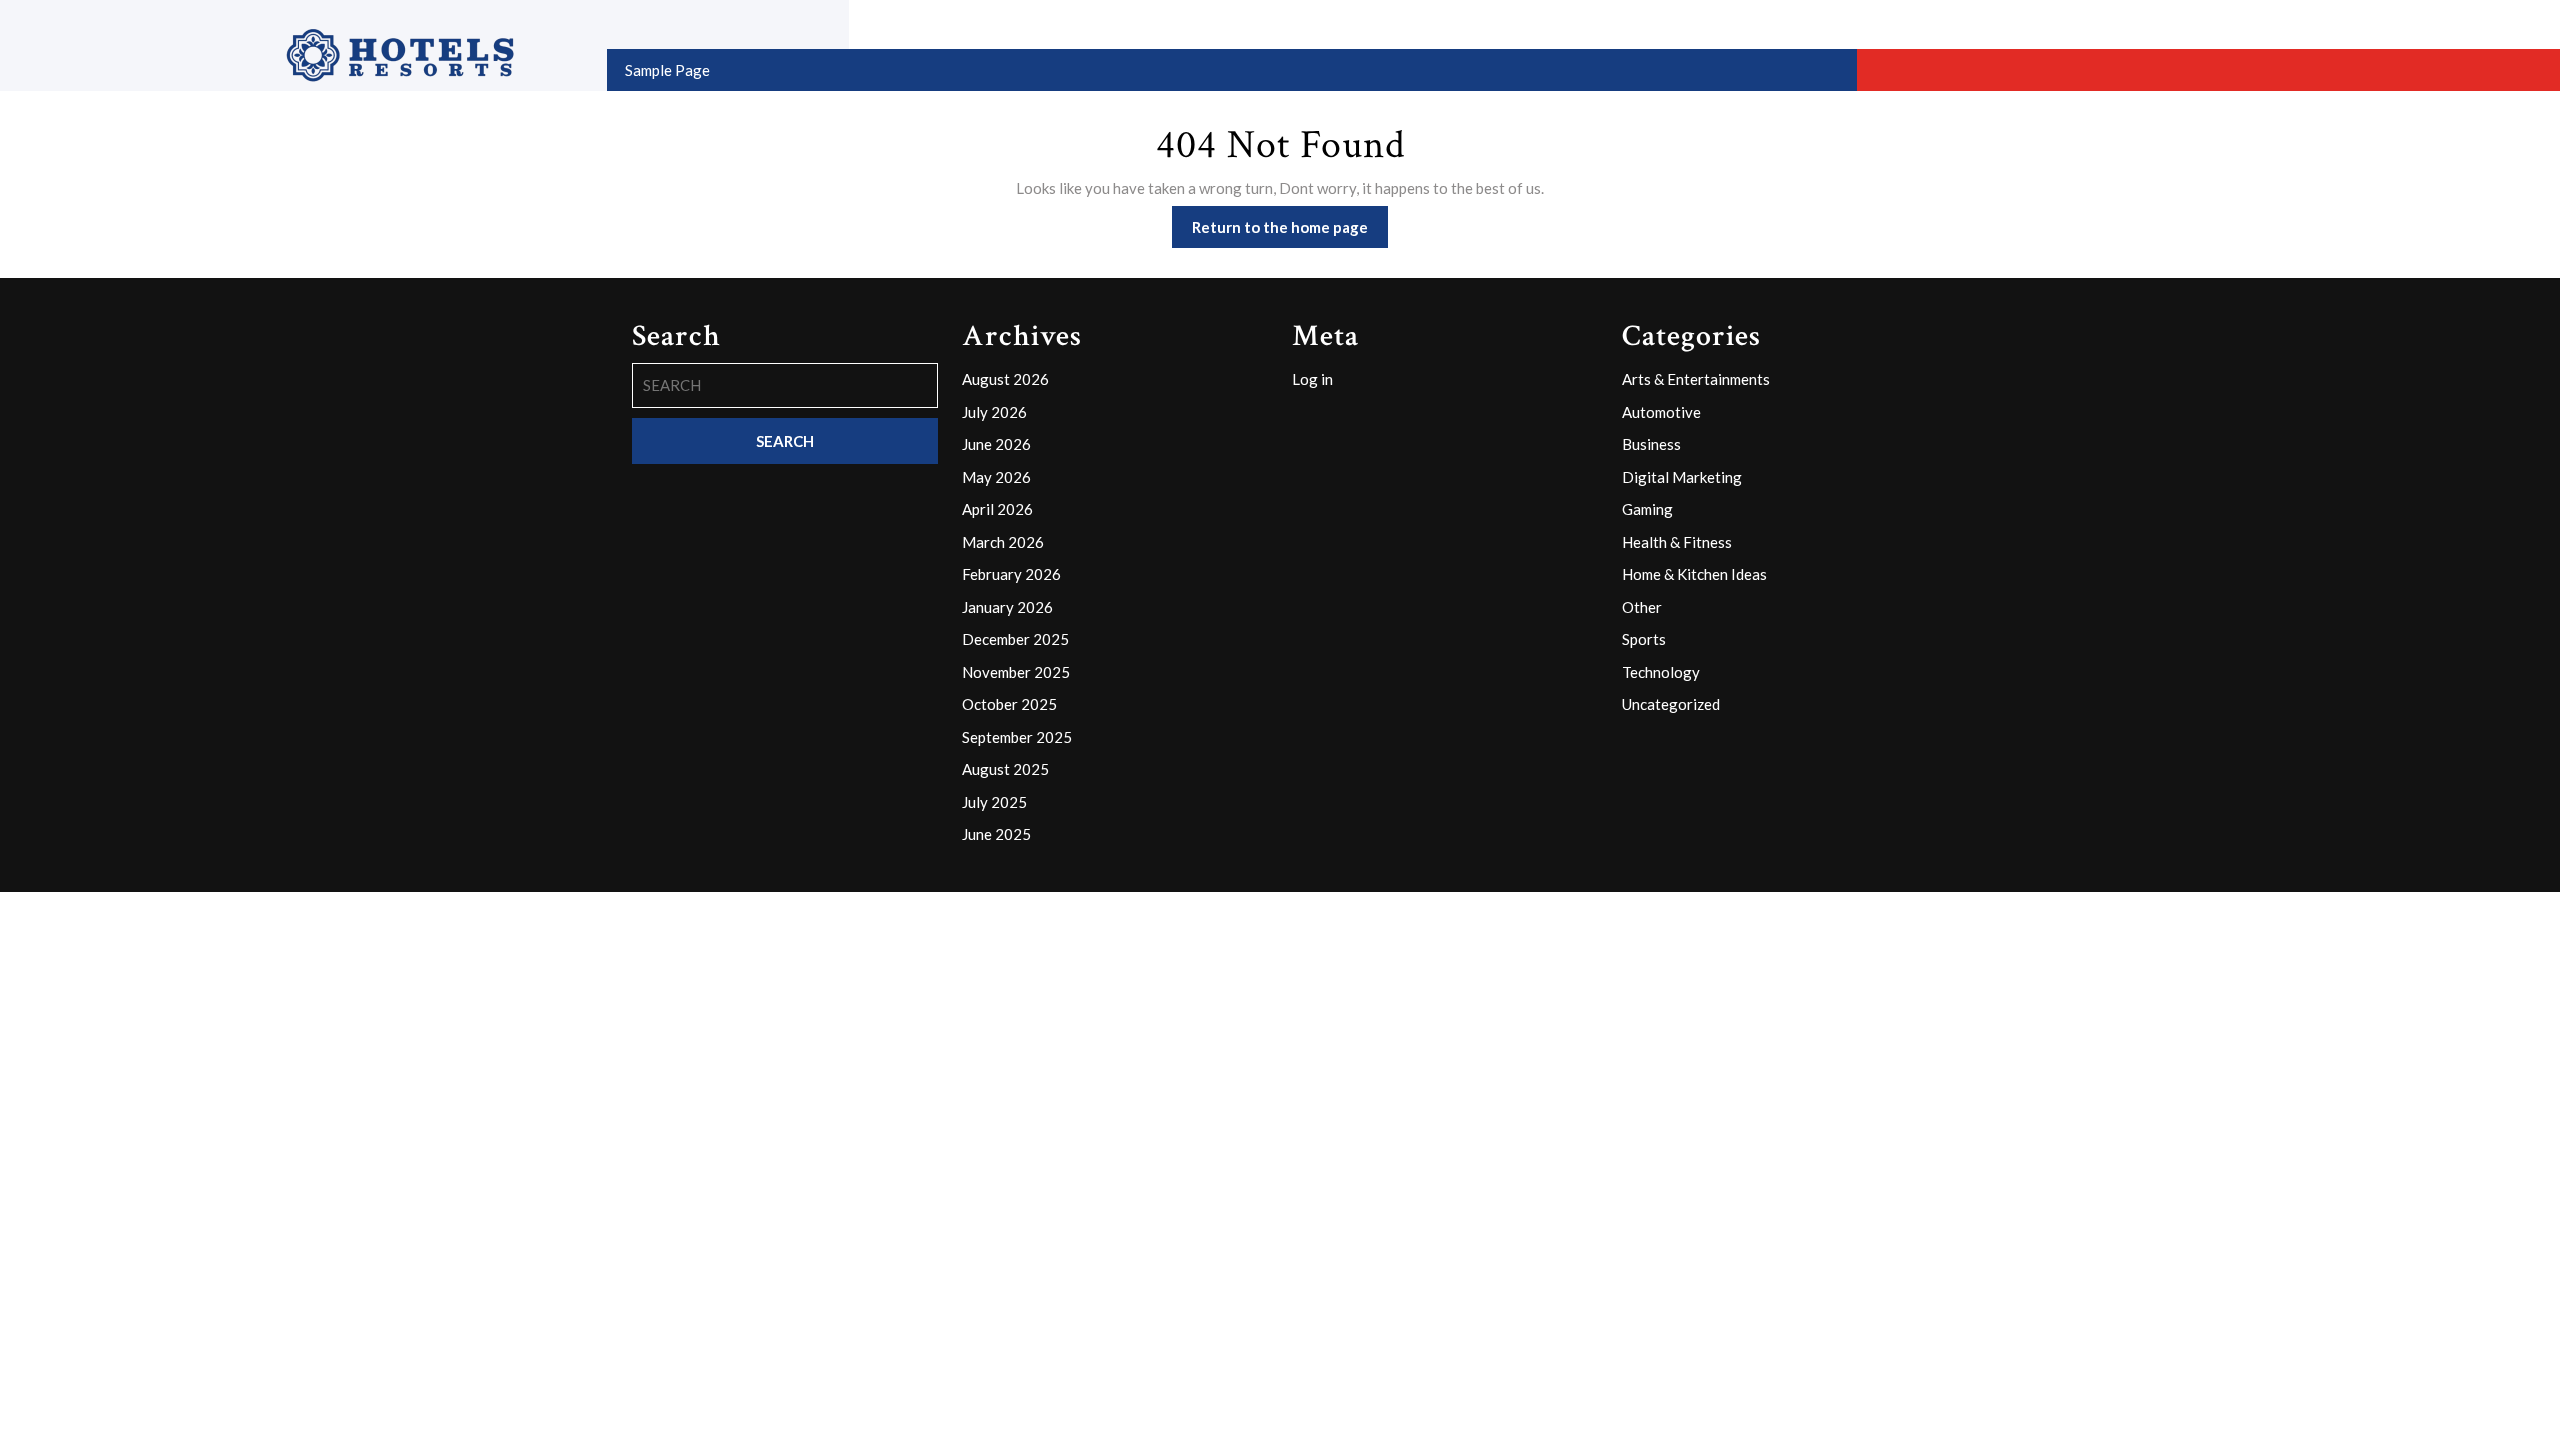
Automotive (1661, 412)
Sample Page (667, 70)
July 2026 (994, 412)
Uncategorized (1671, 704)
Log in (1312, 379)
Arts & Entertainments (1696, 379)
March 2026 (1003, 542)
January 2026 (1007, 607)
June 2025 (996, 834)
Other (1642, 607)
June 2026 (996, 444)
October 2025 (1009, 704)
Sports (1644, 639)
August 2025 (1005, 769)
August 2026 (1005, 379)
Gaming (1647, 509)
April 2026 (997, 509)
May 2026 (996, 477)
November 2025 (1016, 672)
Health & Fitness (1677, 542)
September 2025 (1017, 737)
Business (1651, 444)
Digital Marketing (1682, 477)
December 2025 (1015, 639)
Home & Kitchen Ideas (1694, 574)
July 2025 (994, 802)
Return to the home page (1290, 232)
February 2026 (1011, 574)
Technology (1661, 672)
